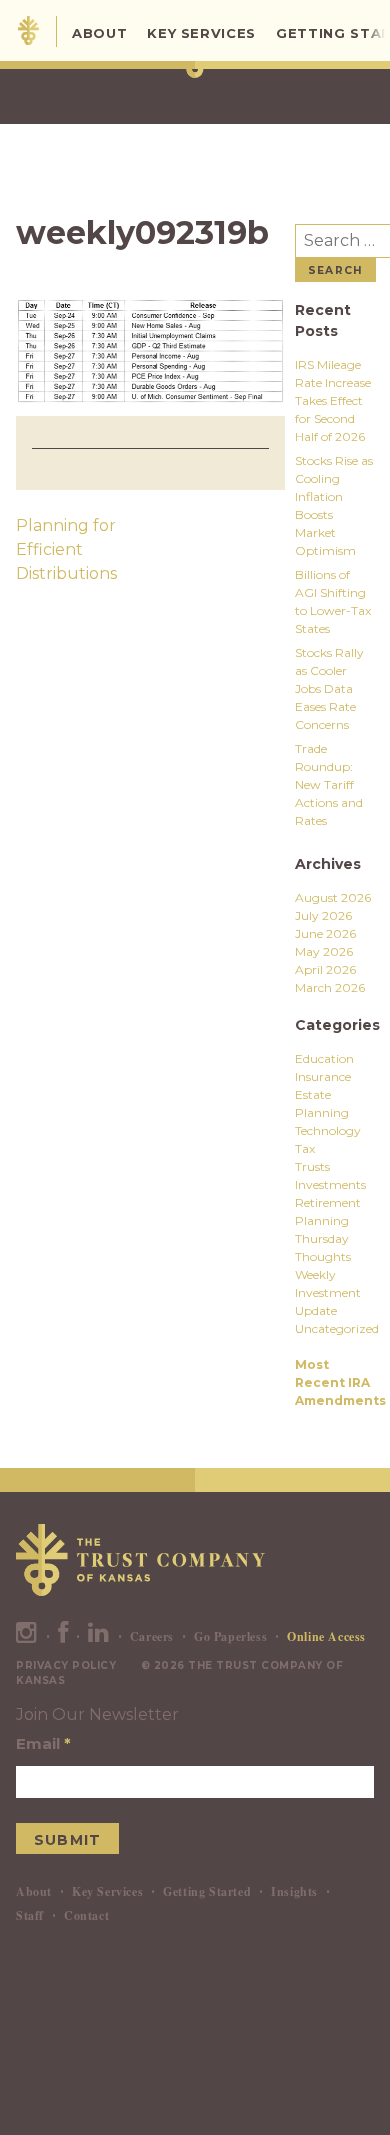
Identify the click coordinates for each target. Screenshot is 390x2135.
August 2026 (333, 897)
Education (324, 1058)
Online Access (326, 1636)
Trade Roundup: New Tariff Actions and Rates (329, 784)
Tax (305, 1148)
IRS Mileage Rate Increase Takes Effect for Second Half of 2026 (333, 400)
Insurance (323, 1076)
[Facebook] (63, 1636)
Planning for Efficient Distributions (66, 549)
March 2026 (330, 987)
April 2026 (325, 969)
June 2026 (325, 933)
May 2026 (324, 951)
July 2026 (323, 915)
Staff (30, 1915)
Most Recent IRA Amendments (340, 1382)
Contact (86, 1915)
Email (43, 1743)
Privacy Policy (66, 1665)
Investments (330, 1184)
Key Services (201, 33)
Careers (152, 1636)
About (99, 33)
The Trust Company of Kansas (28, 30)
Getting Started (207, 1891)
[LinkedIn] (99, 1636)
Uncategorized (337, 1328)
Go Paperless (230, 1636)
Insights (294, 1891)
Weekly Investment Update (328, 1292)
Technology (328, 1130)
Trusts (312, 1166)
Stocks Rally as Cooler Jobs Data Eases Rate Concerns (329, 688)
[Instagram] (27, 1636)
